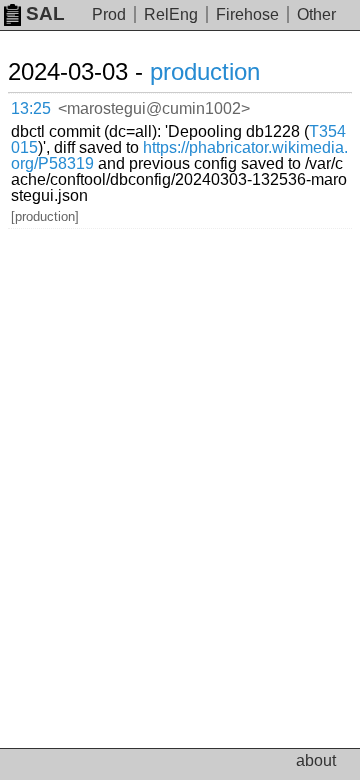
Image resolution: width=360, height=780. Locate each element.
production (205, 71)
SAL (45, 13)
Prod (109, 14)
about (316, 760)
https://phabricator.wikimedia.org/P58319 (179, 155)
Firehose (247, 14)
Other (316, 14)
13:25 (31, 108)
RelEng (171, 14)
